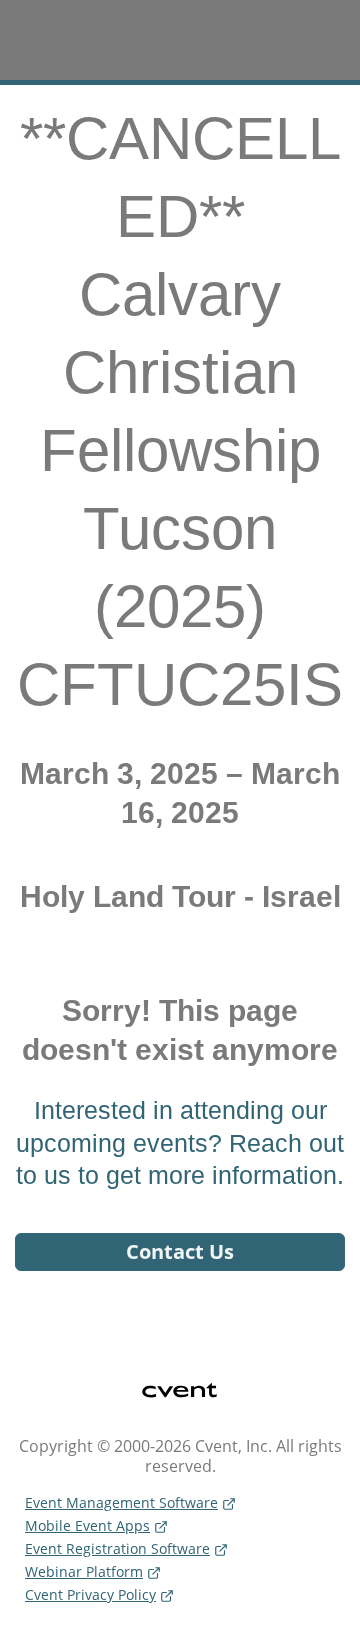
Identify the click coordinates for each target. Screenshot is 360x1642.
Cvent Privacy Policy (90, 1594)
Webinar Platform (84, 1571)
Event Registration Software (117, 1548)
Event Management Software (121, 1502)
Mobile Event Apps (87, 1525)
